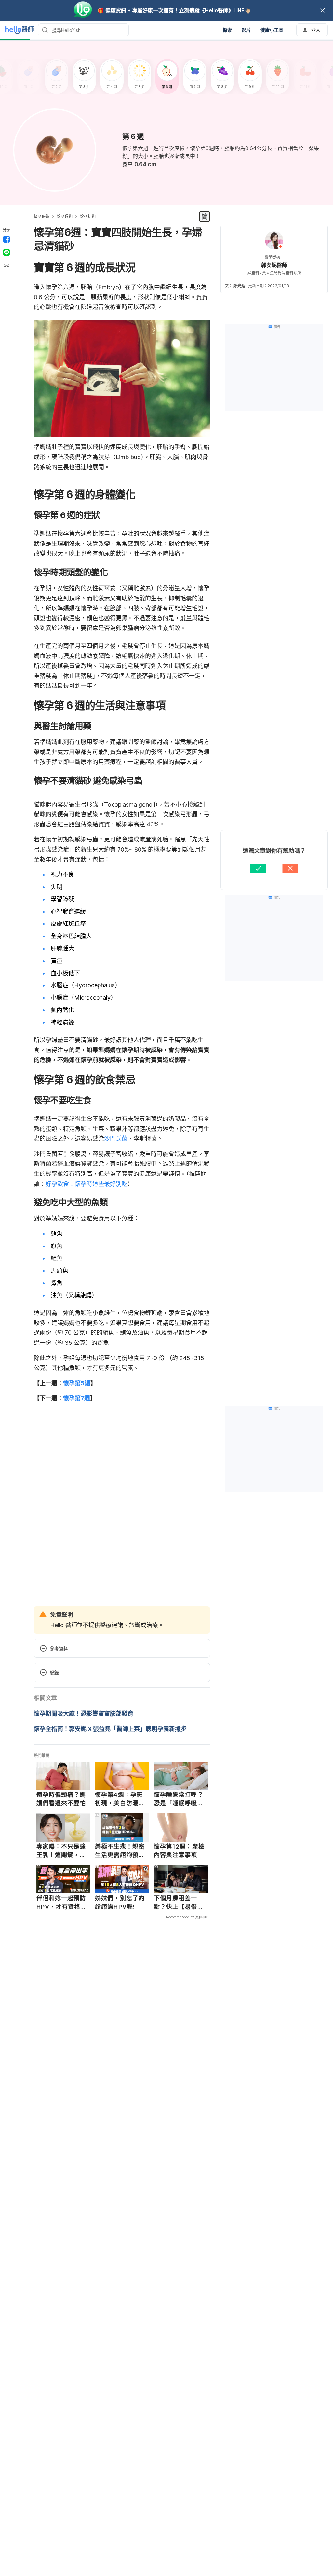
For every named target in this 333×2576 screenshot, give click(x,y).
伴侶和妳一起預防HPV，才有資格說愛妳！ (62, 1903)
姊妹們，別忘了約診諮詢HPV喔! (120, 1902)
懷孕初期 (88, 216)
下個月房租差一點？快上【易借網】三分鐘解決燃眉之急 (180, 1903)
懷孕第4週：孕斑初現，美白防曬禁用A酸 (120, 1799)
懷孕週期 (65, 216)
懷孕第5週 (77, 1383)
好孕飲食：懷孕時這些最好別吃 (87, 1184)
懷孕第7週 (77, 1398)
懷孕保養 (41, 216)
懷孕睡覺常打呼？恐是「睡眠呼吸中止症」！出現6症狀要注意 (179, 1799)
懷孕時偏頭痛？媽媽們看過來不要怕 (61, 1799)
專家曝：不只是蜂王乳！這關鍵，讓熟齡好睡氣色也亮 (61, 1851)
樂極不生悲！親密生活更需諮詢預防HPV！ (120, 1851)
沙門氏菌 (116, 1139)
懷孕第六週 (135, 148)
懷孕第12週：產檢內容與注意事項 (179, 1851)
